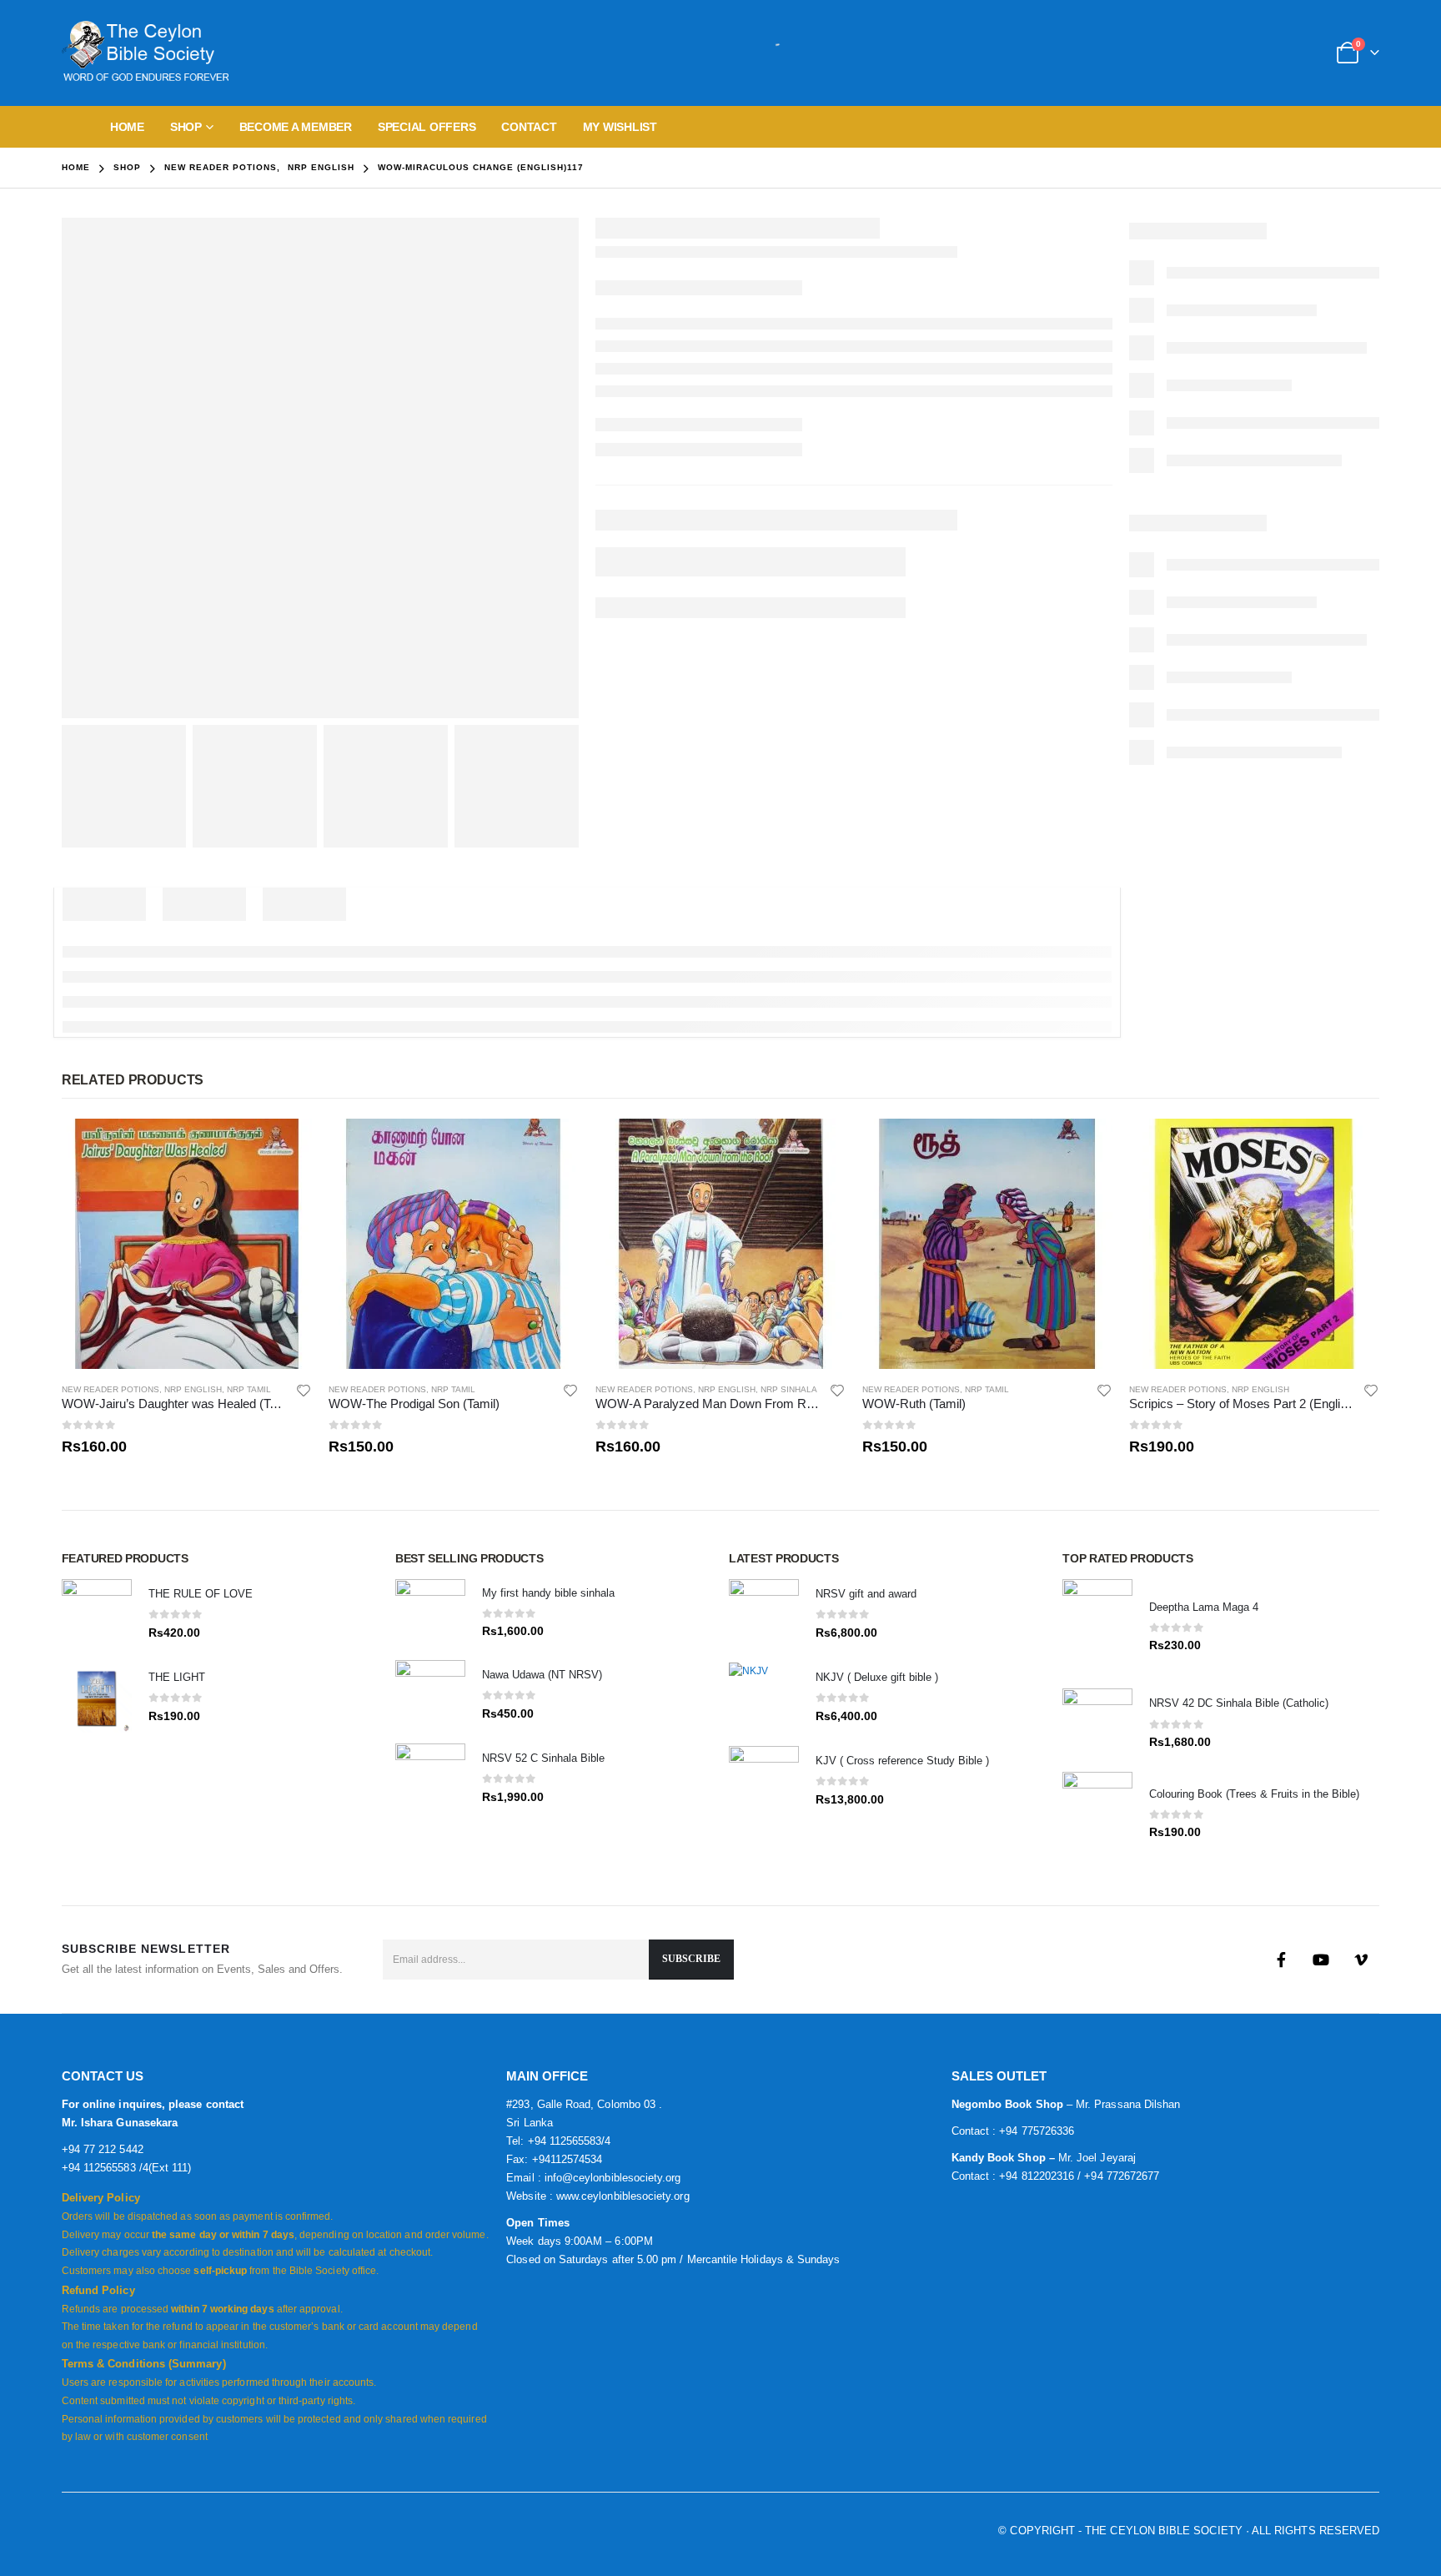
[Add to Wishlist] (304, 1390)
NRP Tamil (249, 1389)
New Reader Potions (110, 1389)
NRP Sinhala (789, 1389)
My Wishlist (620, 127)
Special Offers (427, 127)
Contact (529, 127)
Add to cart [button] (284, 1146)
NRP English (193, 1389)
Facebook (1281, 1960)
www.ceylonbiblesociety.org (623, 2196)
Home (127, 127)
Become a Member (296, 127)
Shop (186, 127)
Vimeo (1361, 1960)
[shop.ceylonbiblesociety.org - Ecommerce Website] (145, 53)
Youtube (1321, 1960)
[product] (187, 1244)
